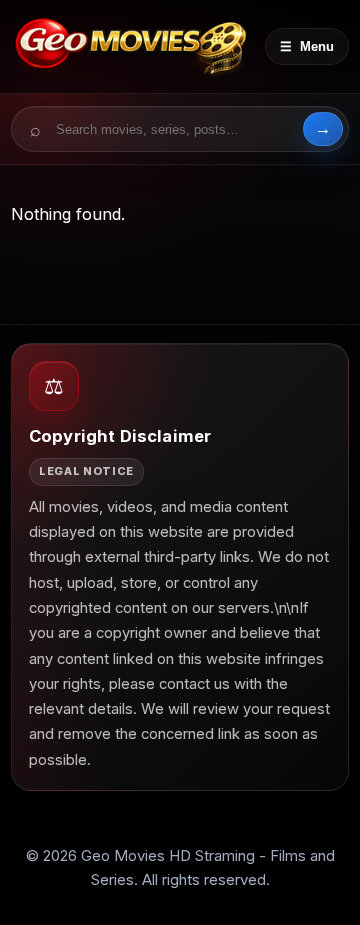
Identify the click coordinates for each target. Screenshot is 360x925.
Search (323, 129)
